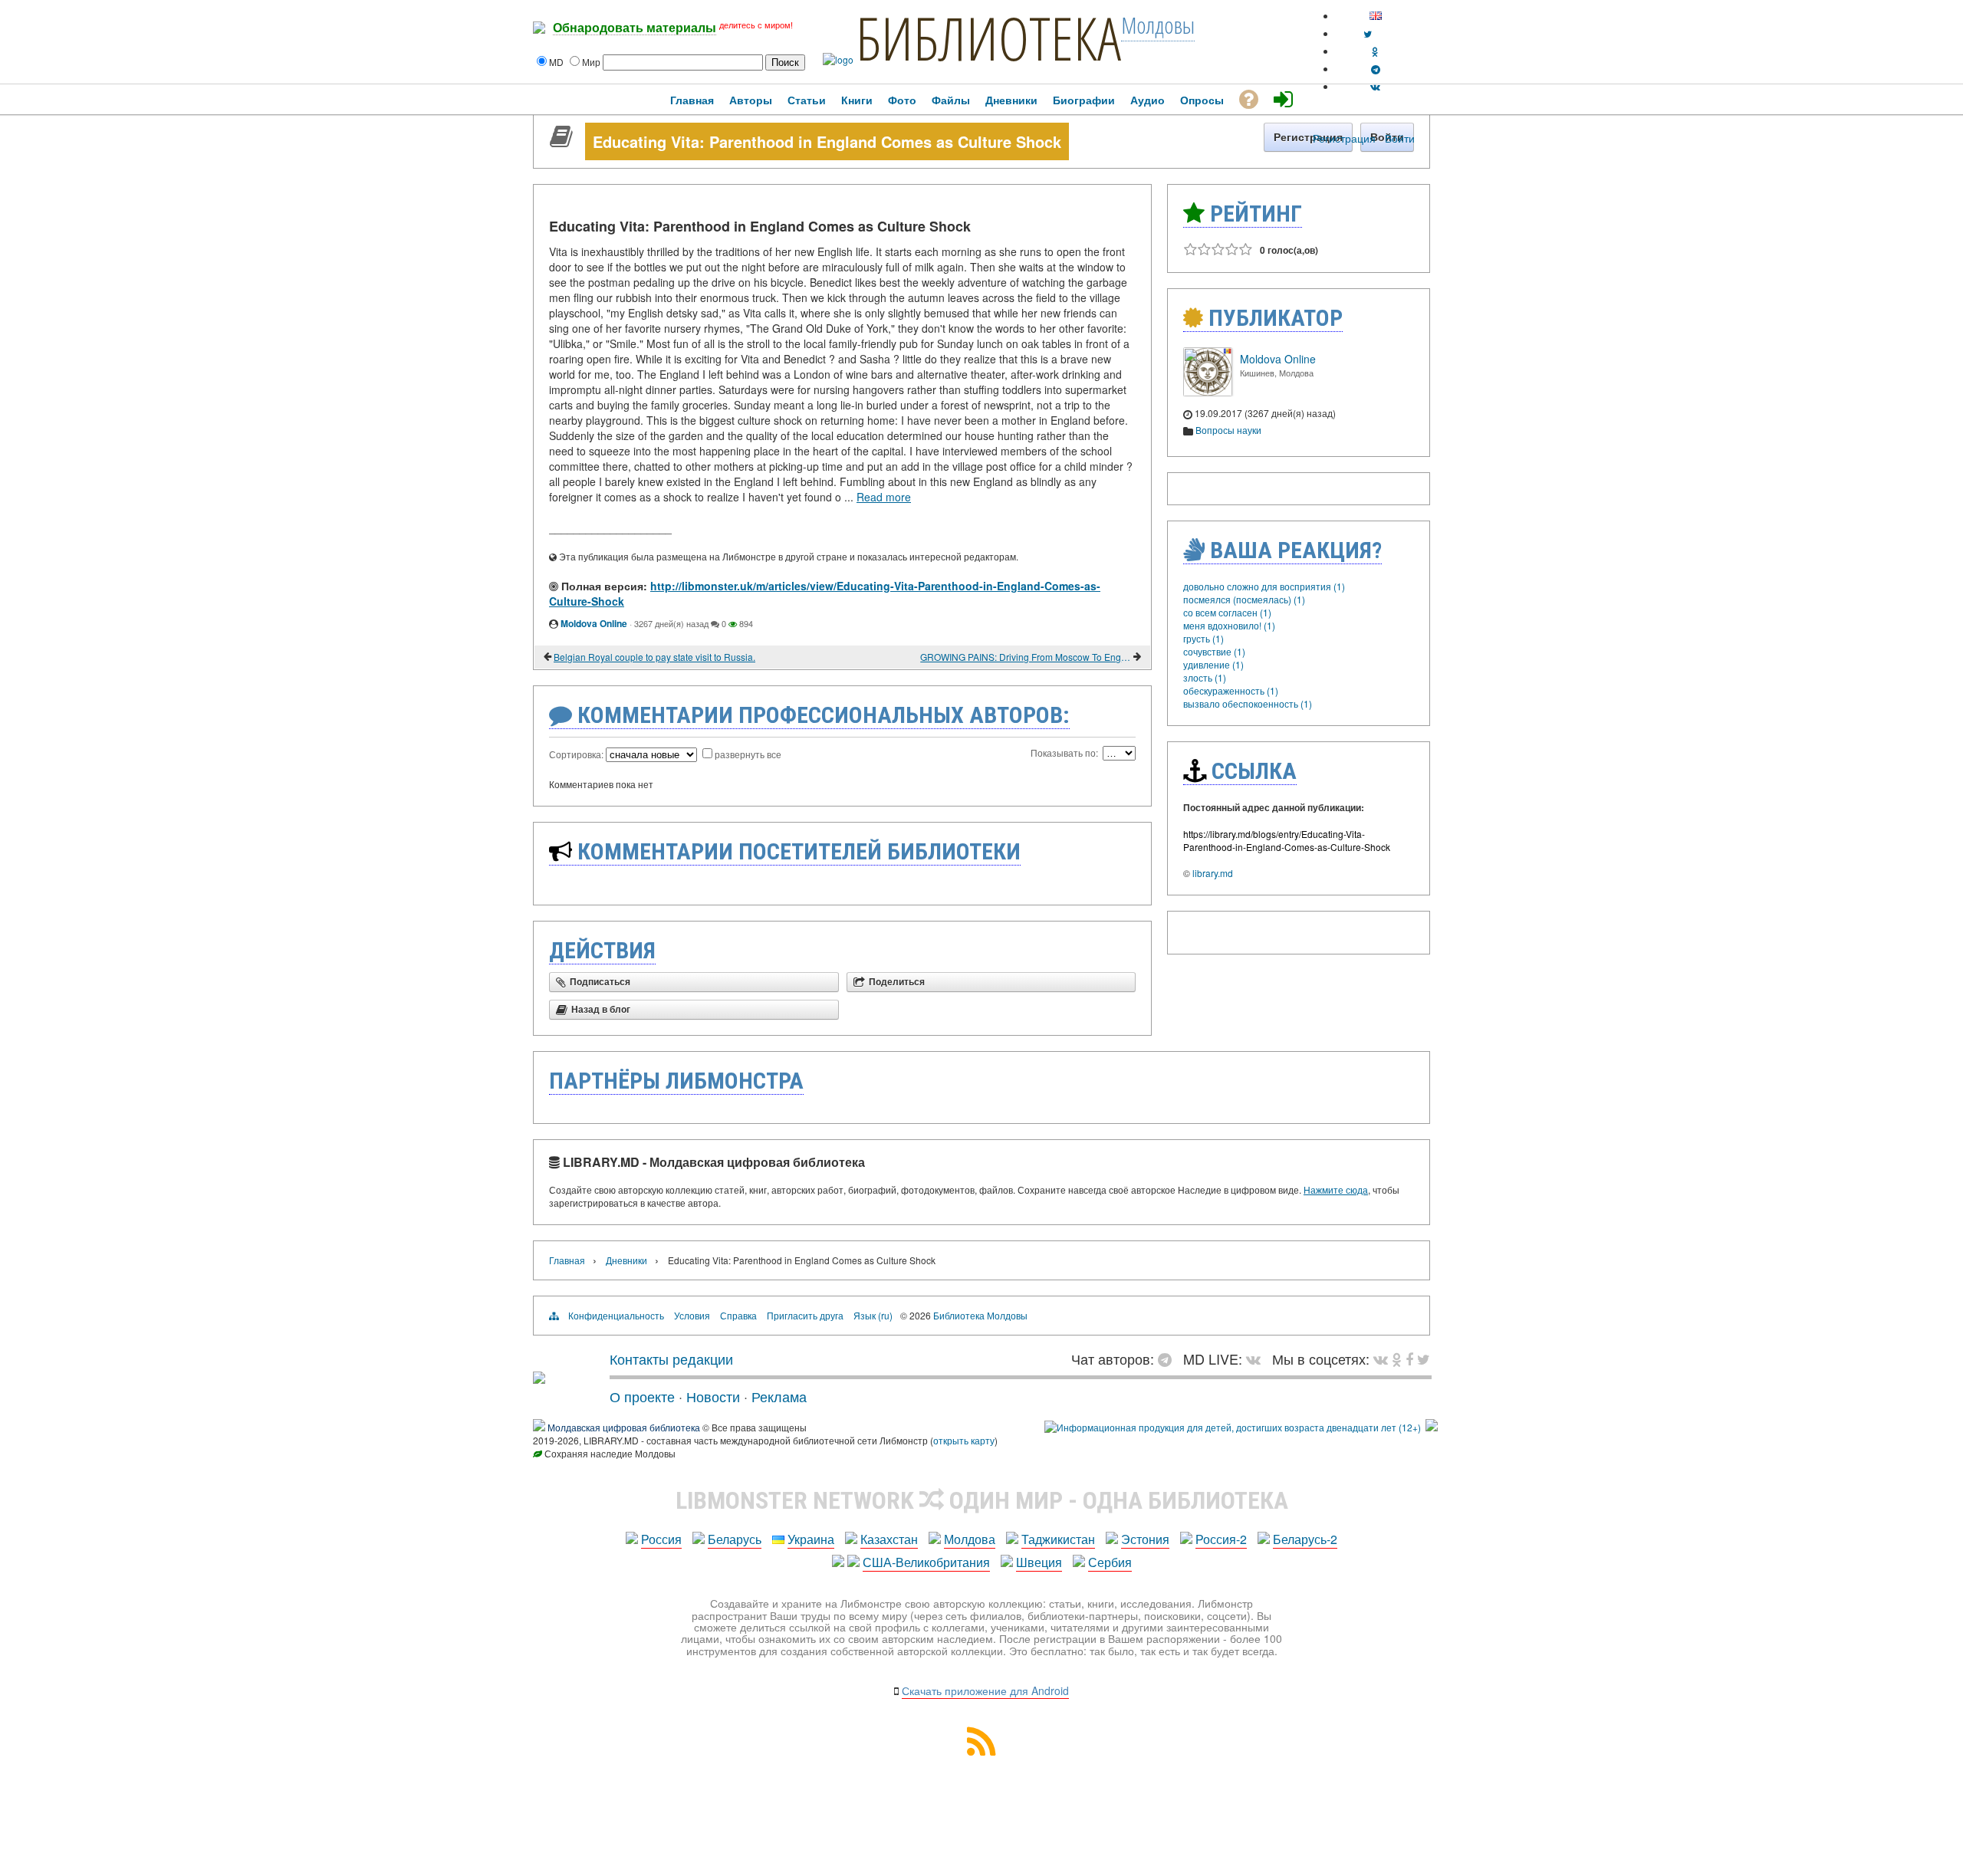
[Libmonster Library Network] (1432, 1427)
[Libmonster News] (1424, 1359)
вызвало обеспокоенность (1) (1248, 703)
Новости (713, 1396)
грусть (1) (1203, 638)
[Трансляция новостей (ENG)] (1368, 33)
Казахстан (889, 1539)
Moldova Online (594, 623)
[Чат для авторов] (1169, 1359)
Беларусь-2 (1305, 1539)
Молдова (970, 1539)
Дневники (626, 1260)
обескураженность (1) (1231, 690)
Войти (1400, 138)
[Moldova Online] (1208, 392)
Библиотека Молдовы (980, 1315)
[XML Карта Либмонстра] (981, 1751)
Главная (567, 1260)
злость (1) (1205, 677)
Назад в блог (601, 1010)
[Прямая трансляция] (1257, 1359)
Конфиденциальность (616, 1315)
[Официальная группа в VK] (1375, 86)
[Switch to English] (1376, 16)
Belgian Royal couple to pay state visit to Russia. (654, 657)
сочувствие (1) (1214, 651)
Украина (811, 1539)
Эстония (1145, 1539)
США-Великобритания (926, 1562)
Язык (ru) (873, 1315)
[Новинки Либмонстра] (1397, 1359)
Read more (884, 497)
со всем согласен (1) (1227, 612)
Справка (738, 1315)
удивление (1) (1213, 664)
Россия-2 (1221, 1539)
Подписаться (600, 982)
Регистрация (1344, 138)
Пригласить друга (805, 1315)
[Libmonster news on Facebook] (1409, 1359)
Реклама (779, 1396)
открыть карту (964, 1440)
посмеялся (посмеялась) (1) (1244, 599)
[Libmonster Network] (1233, 1427)
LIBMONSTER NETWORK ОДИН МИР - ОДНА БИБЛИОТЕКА (982, 1500)
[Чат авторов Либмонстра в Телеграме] (1376, 69)
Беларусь (735, 1539)
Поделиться (897, 982)
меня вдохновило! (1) (1229, 625)
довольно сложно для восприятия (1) (1264, 586)
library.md (1213, 873)
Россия (661, 1539)
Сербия (1110, 1562)
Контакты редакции (671, 1359)
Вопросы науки (1228, 430)
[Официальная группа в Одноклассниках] (1375, 51)
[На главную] (539, 1378)
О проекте (642, 1396)
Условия (692, 1315)
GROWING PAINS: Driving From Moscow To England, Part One (1026, 657)
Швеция (1039, 1562)
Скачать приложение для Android (985, 1690)
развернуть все (748, 754)
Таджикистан (1058, 1539)
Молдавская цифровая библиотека (624, 1427)
